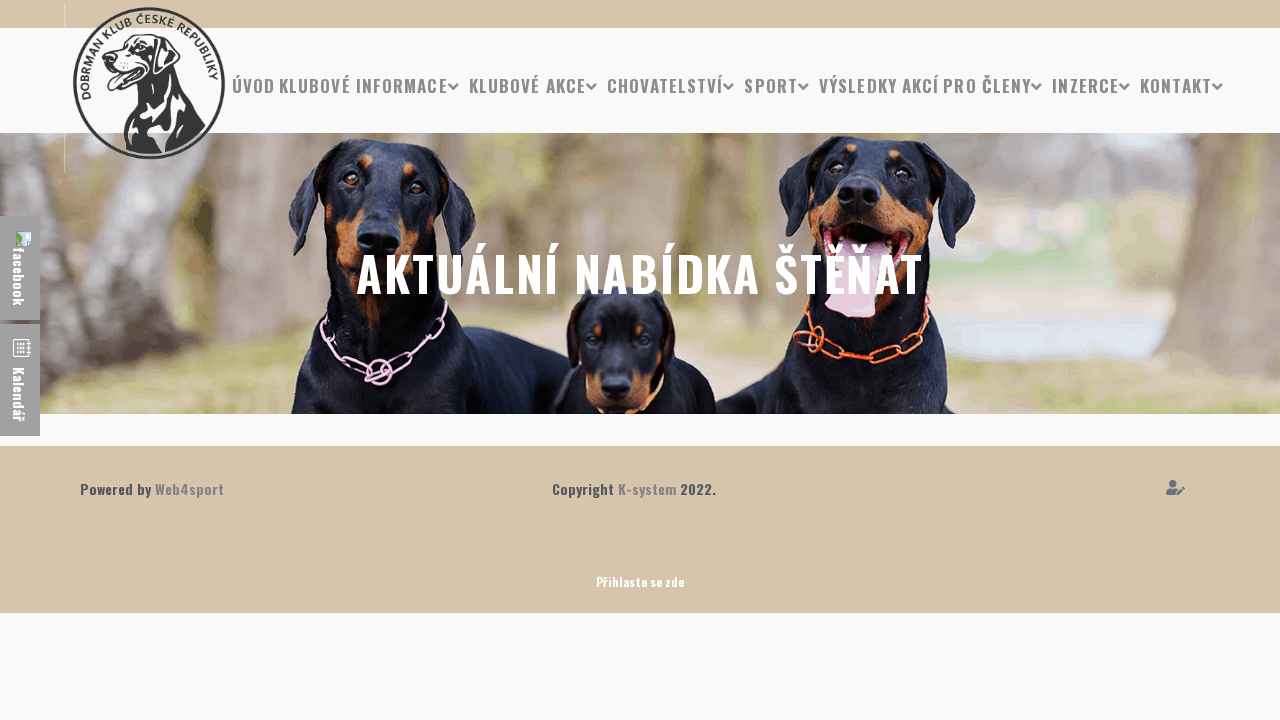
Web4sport (189, 488)
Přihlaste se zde (640, 581)
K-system (647, 488)
